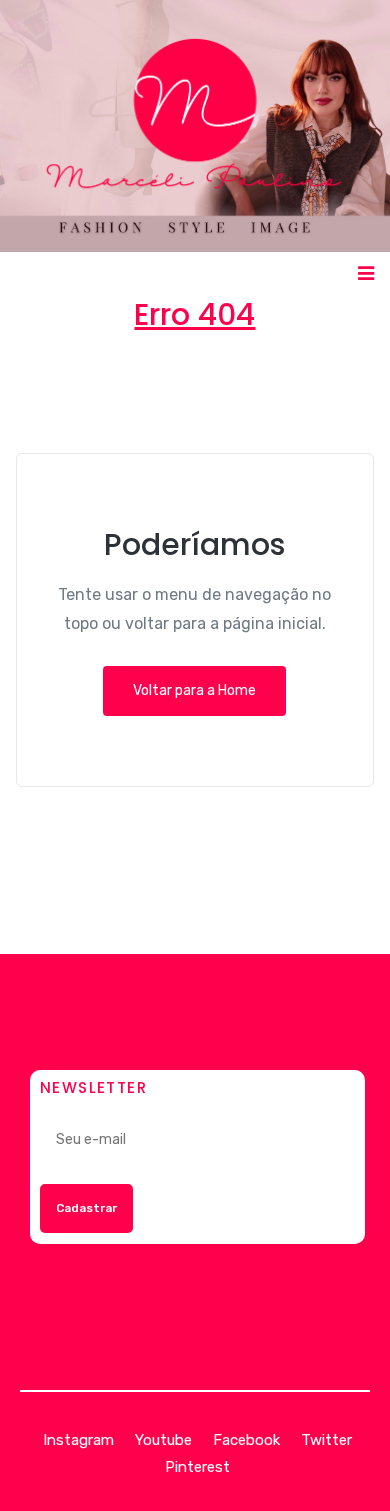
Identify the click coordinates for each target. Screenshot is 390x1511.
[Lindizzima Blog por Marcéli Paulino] (195, 126)
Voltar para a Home (194, 690)
